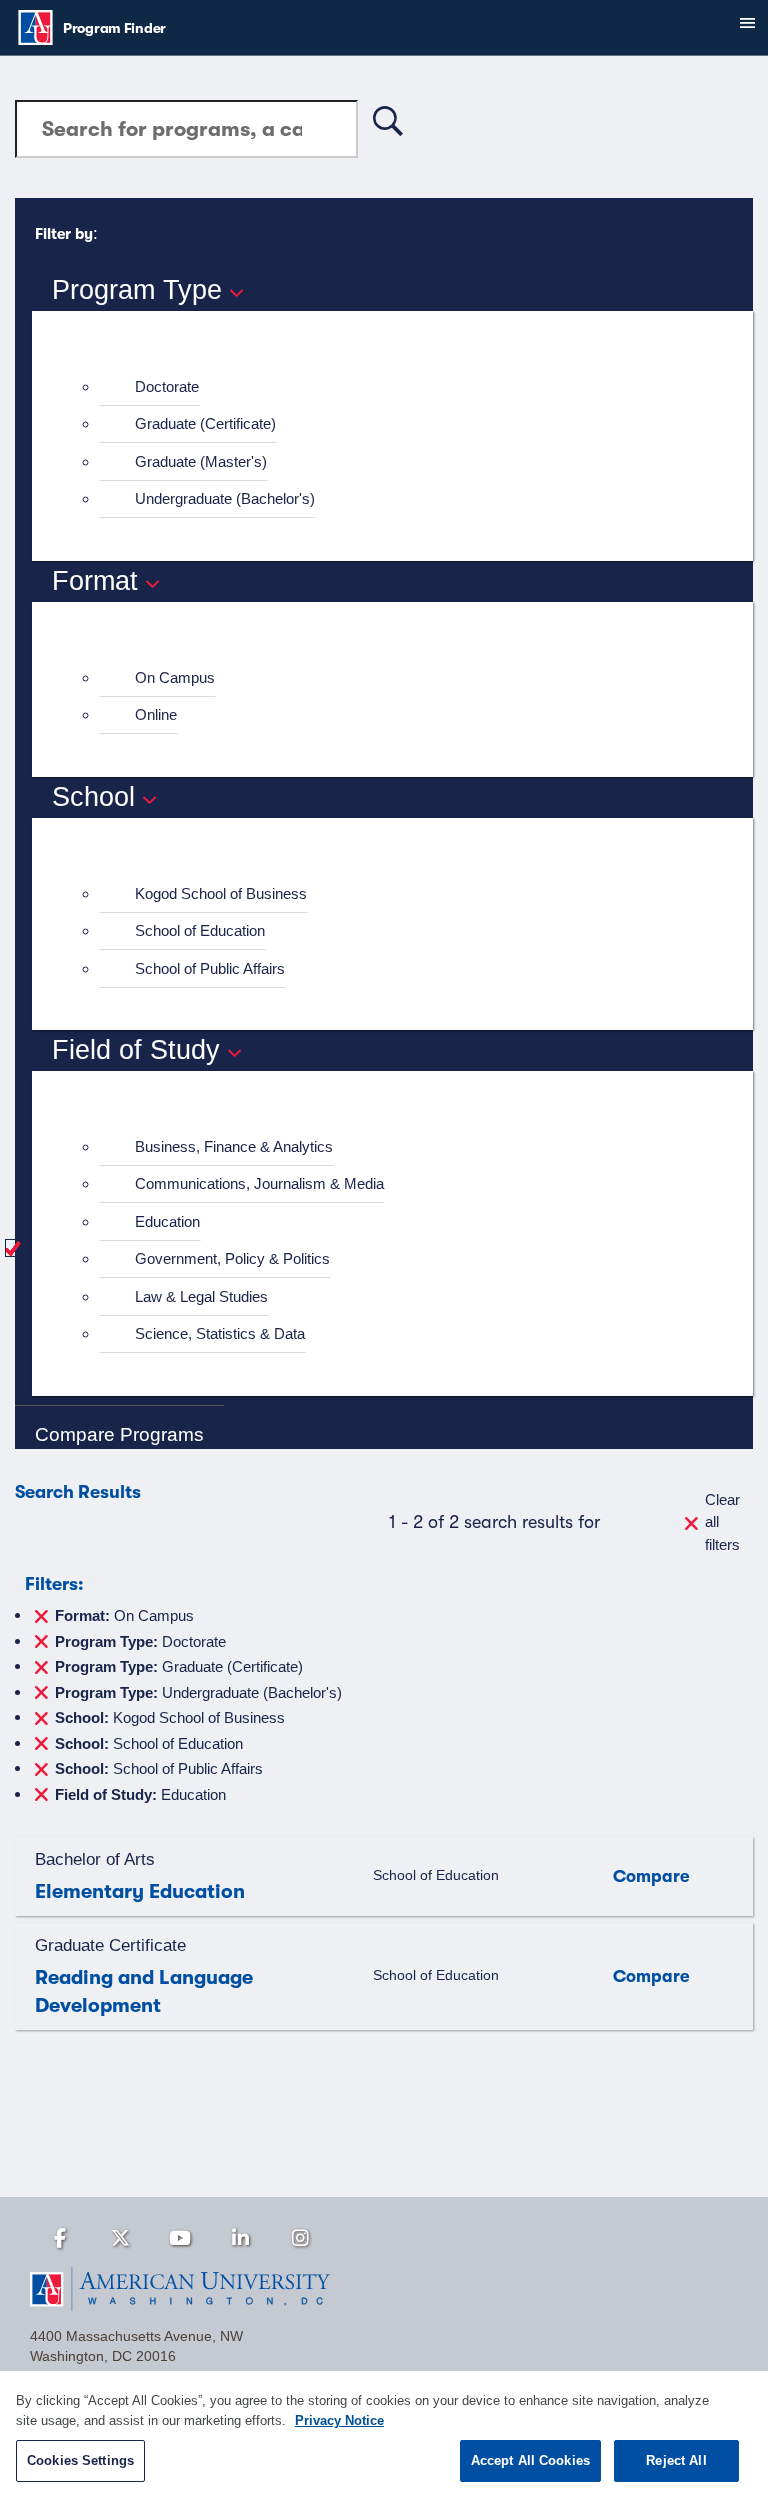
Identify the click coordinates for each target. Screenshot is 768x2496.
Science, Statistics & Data (220, 1333)
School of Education (200, 930)
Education (167, 1221)
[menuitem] (401, 387)
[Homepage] (384, 2289)
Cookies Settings (80, 2460)
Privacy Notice (339, 2420)
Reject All (676, 2460)
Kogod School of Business (221, 893)
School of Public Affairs (210, 968)
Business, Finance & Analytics (234, 1146)
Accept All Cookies (530, 2460)
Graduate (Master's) (201, 461)
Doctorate (167, 386)
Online (156, 714)
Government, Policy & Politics (232, 1258)
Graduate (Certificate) (205, 423)
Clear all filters (722, 1522)
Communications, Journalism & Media (259, 1183)
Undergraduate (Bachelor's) (225, 498)
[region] (384, 2433)
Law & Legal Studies (201, 1296)
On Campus (175, 677)
